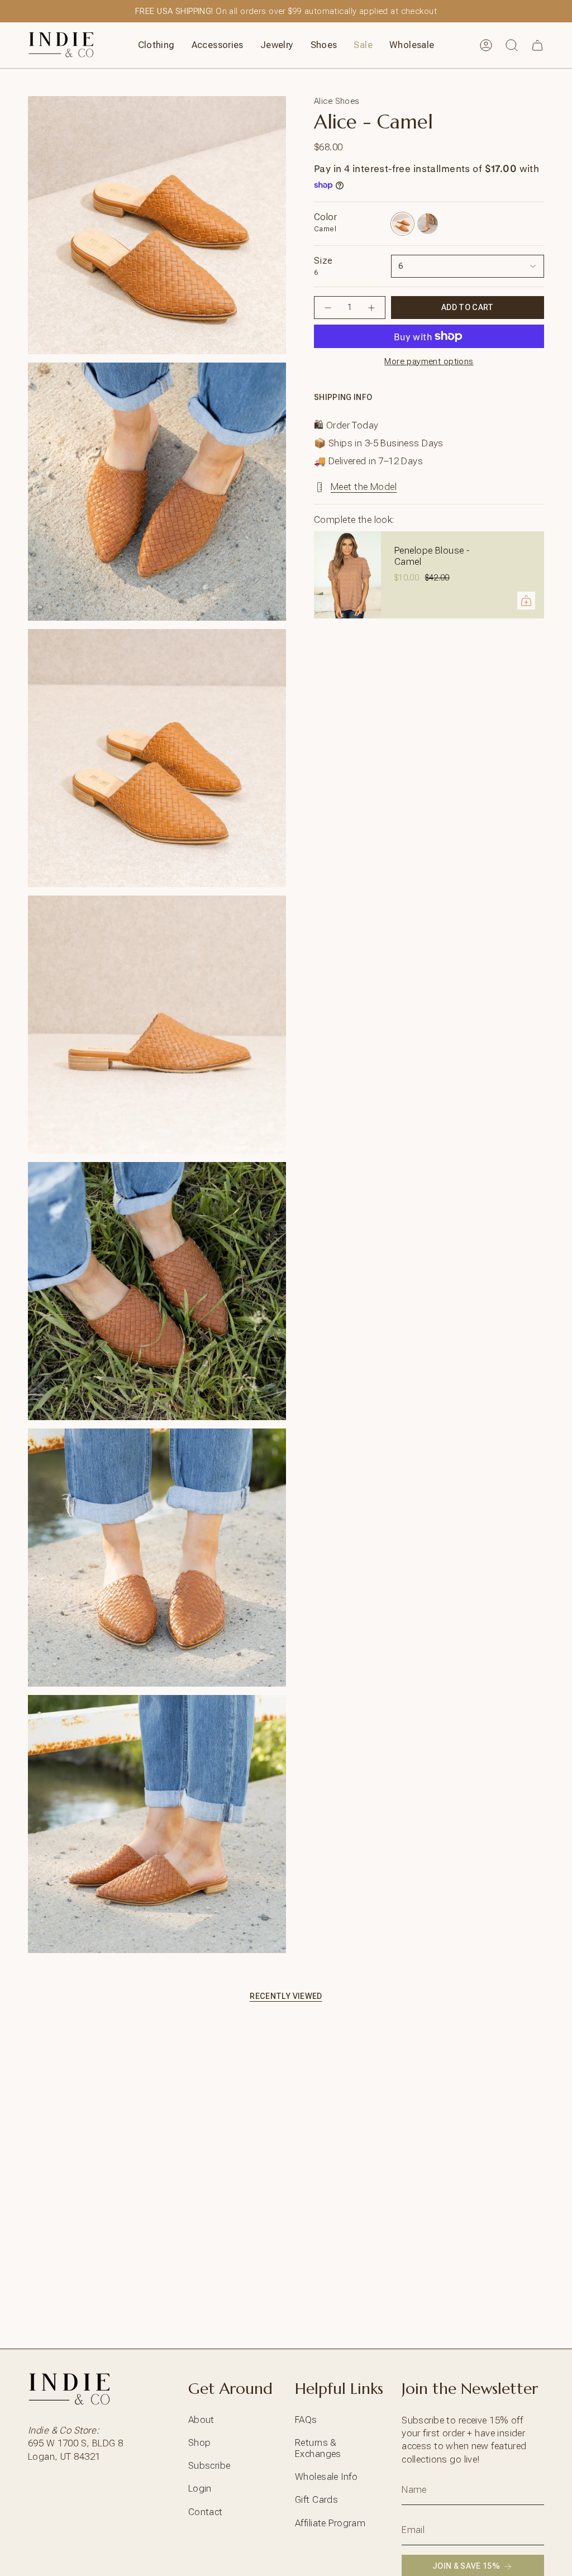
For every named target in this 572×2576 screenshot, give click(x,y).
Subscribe (209, 2465)
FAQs (306, 2420)
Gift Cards (316, 2499)
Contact (206, 2512)
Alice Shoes (337, 101)
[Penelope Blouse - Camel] (347, 575)
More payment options (429, 361)
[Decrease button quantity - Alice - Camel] (328, 308)
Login (200, 2488)
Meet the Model (364, 487)
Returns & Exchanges (318, 2448)
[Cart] (537, 45)
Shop (200, 2442)
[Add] (526, 601)
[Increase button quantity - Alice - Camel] (371, 308)
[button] (156, 45)
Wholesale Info (326, 2477)
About (201, 2420)
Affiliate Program (330, 2523)
